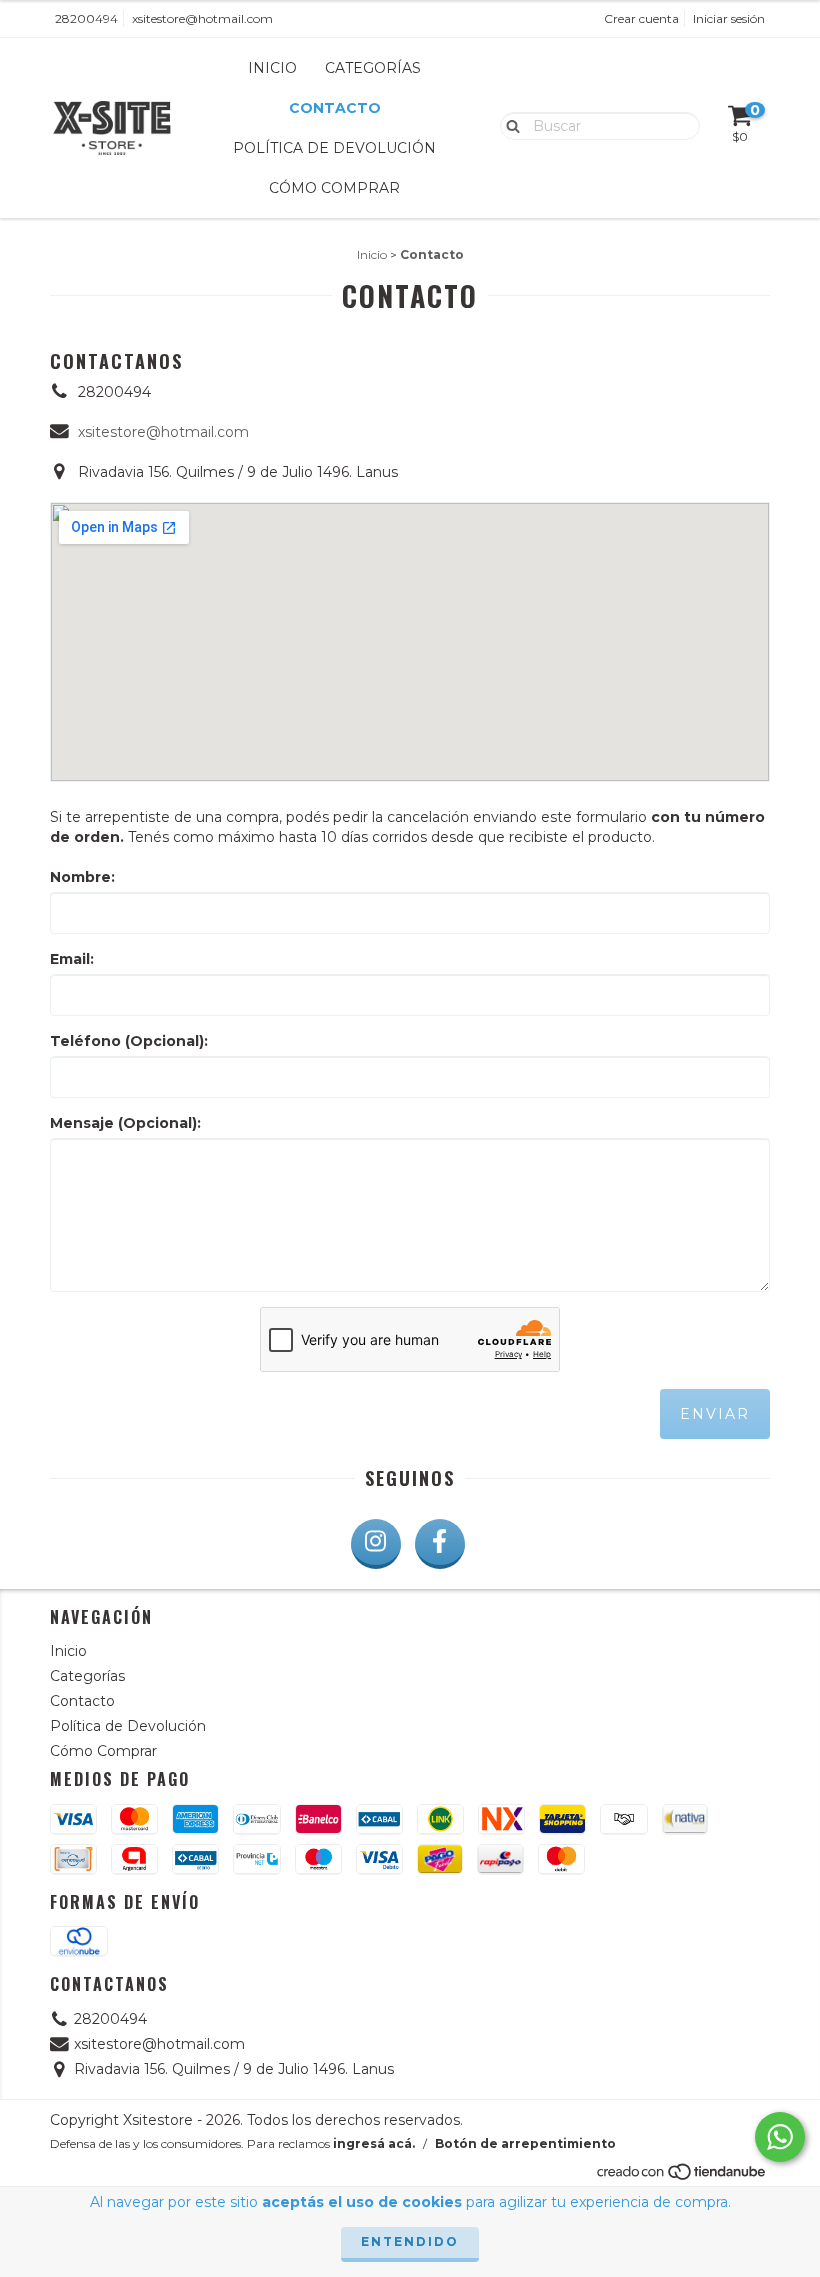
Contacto (335, 108)
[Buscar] (508, 125)
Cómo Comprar (334, 188)
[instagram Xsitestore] (376, 1544)
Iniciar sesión (729, 18)
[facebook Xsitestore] (440, 1544)
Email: (72, 959)
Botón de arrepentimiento (525, 2143)
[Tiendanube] (682, 2177)
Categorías (373, 68)
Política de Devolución (334, 148)
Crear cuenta (641, 18)
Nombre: (82, 877)
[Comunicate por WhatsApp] (780, 2137)
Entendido (410, 2241)
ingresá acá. (374, 2143)
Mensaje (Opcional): (125, 1123)
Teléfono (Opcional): (129, 1041)
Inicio (272, 68)
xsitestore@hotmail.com (202, 18)
